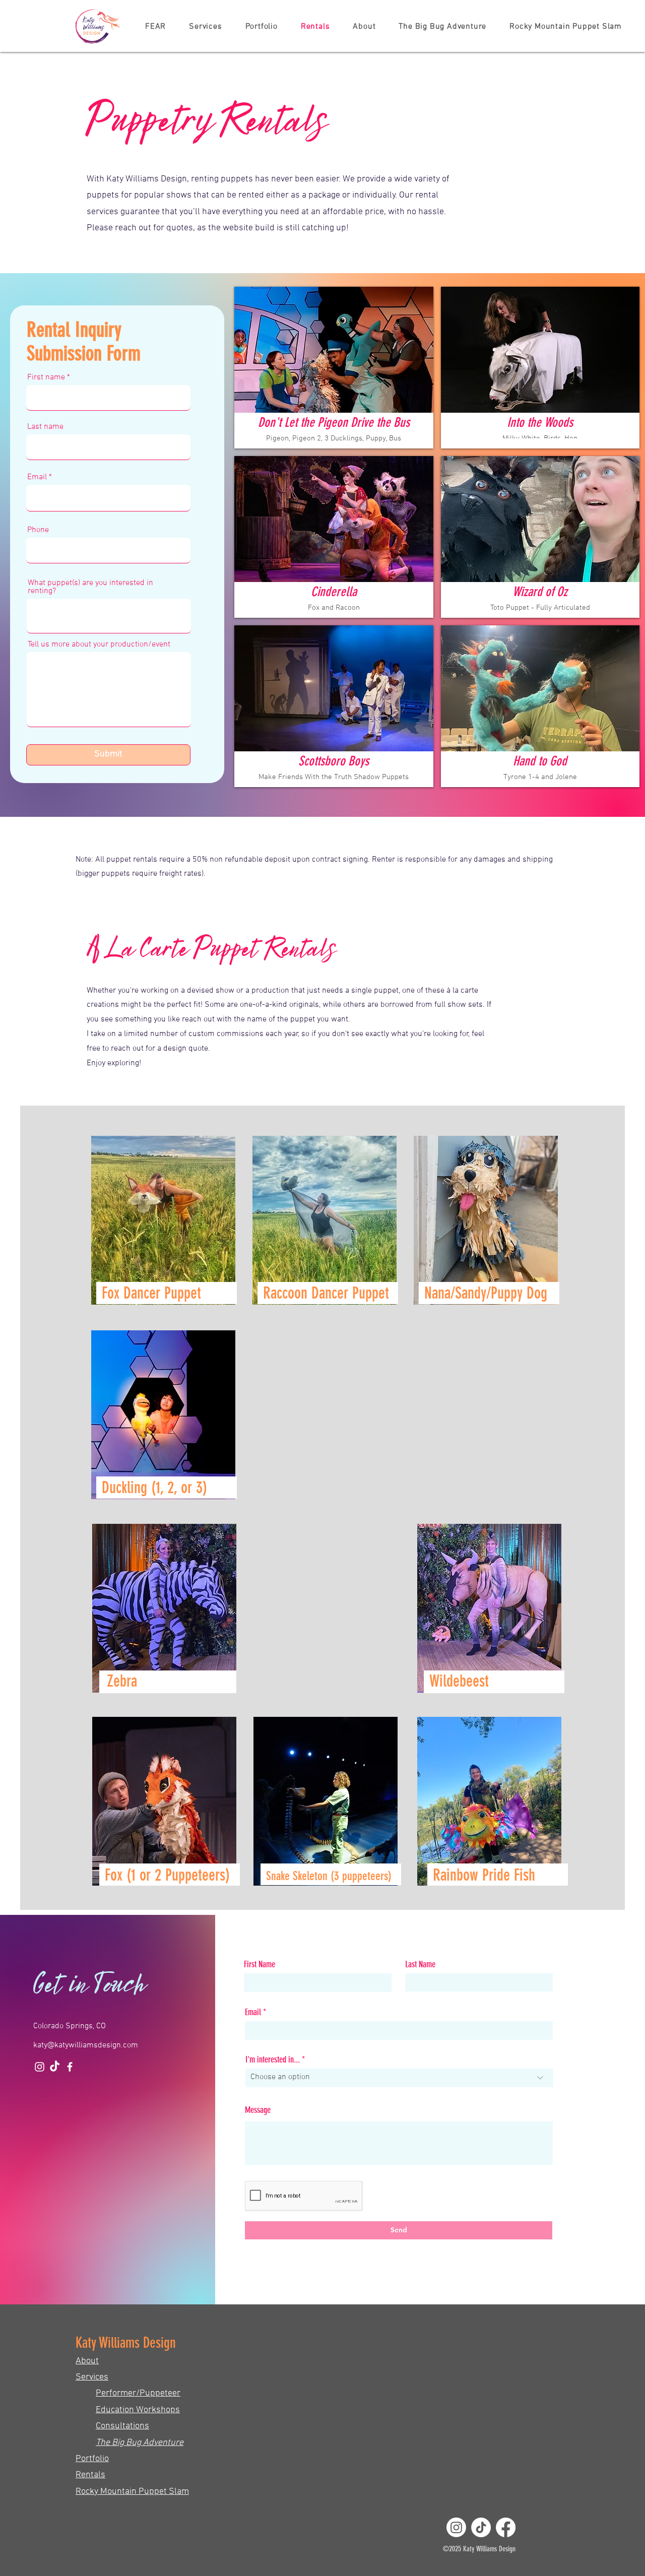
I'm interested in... (273, 2059)
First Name (260, 1964)
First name (46, 377)
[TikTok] (55, 2067)
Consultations (122, 2426)
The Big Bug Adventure (140, 2443)
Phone (38, 530)
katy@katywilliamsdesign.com (86, 2045)
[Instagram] (40, 2067)
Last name (45, 427)
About (87, 2361)
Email (37, 477)
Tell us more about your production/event (99, 645)
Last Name (420, 1964)
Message (258, 2110)
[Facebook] (70, 2067)
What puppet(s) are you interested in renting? (90, 587)
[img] (334, 368)
